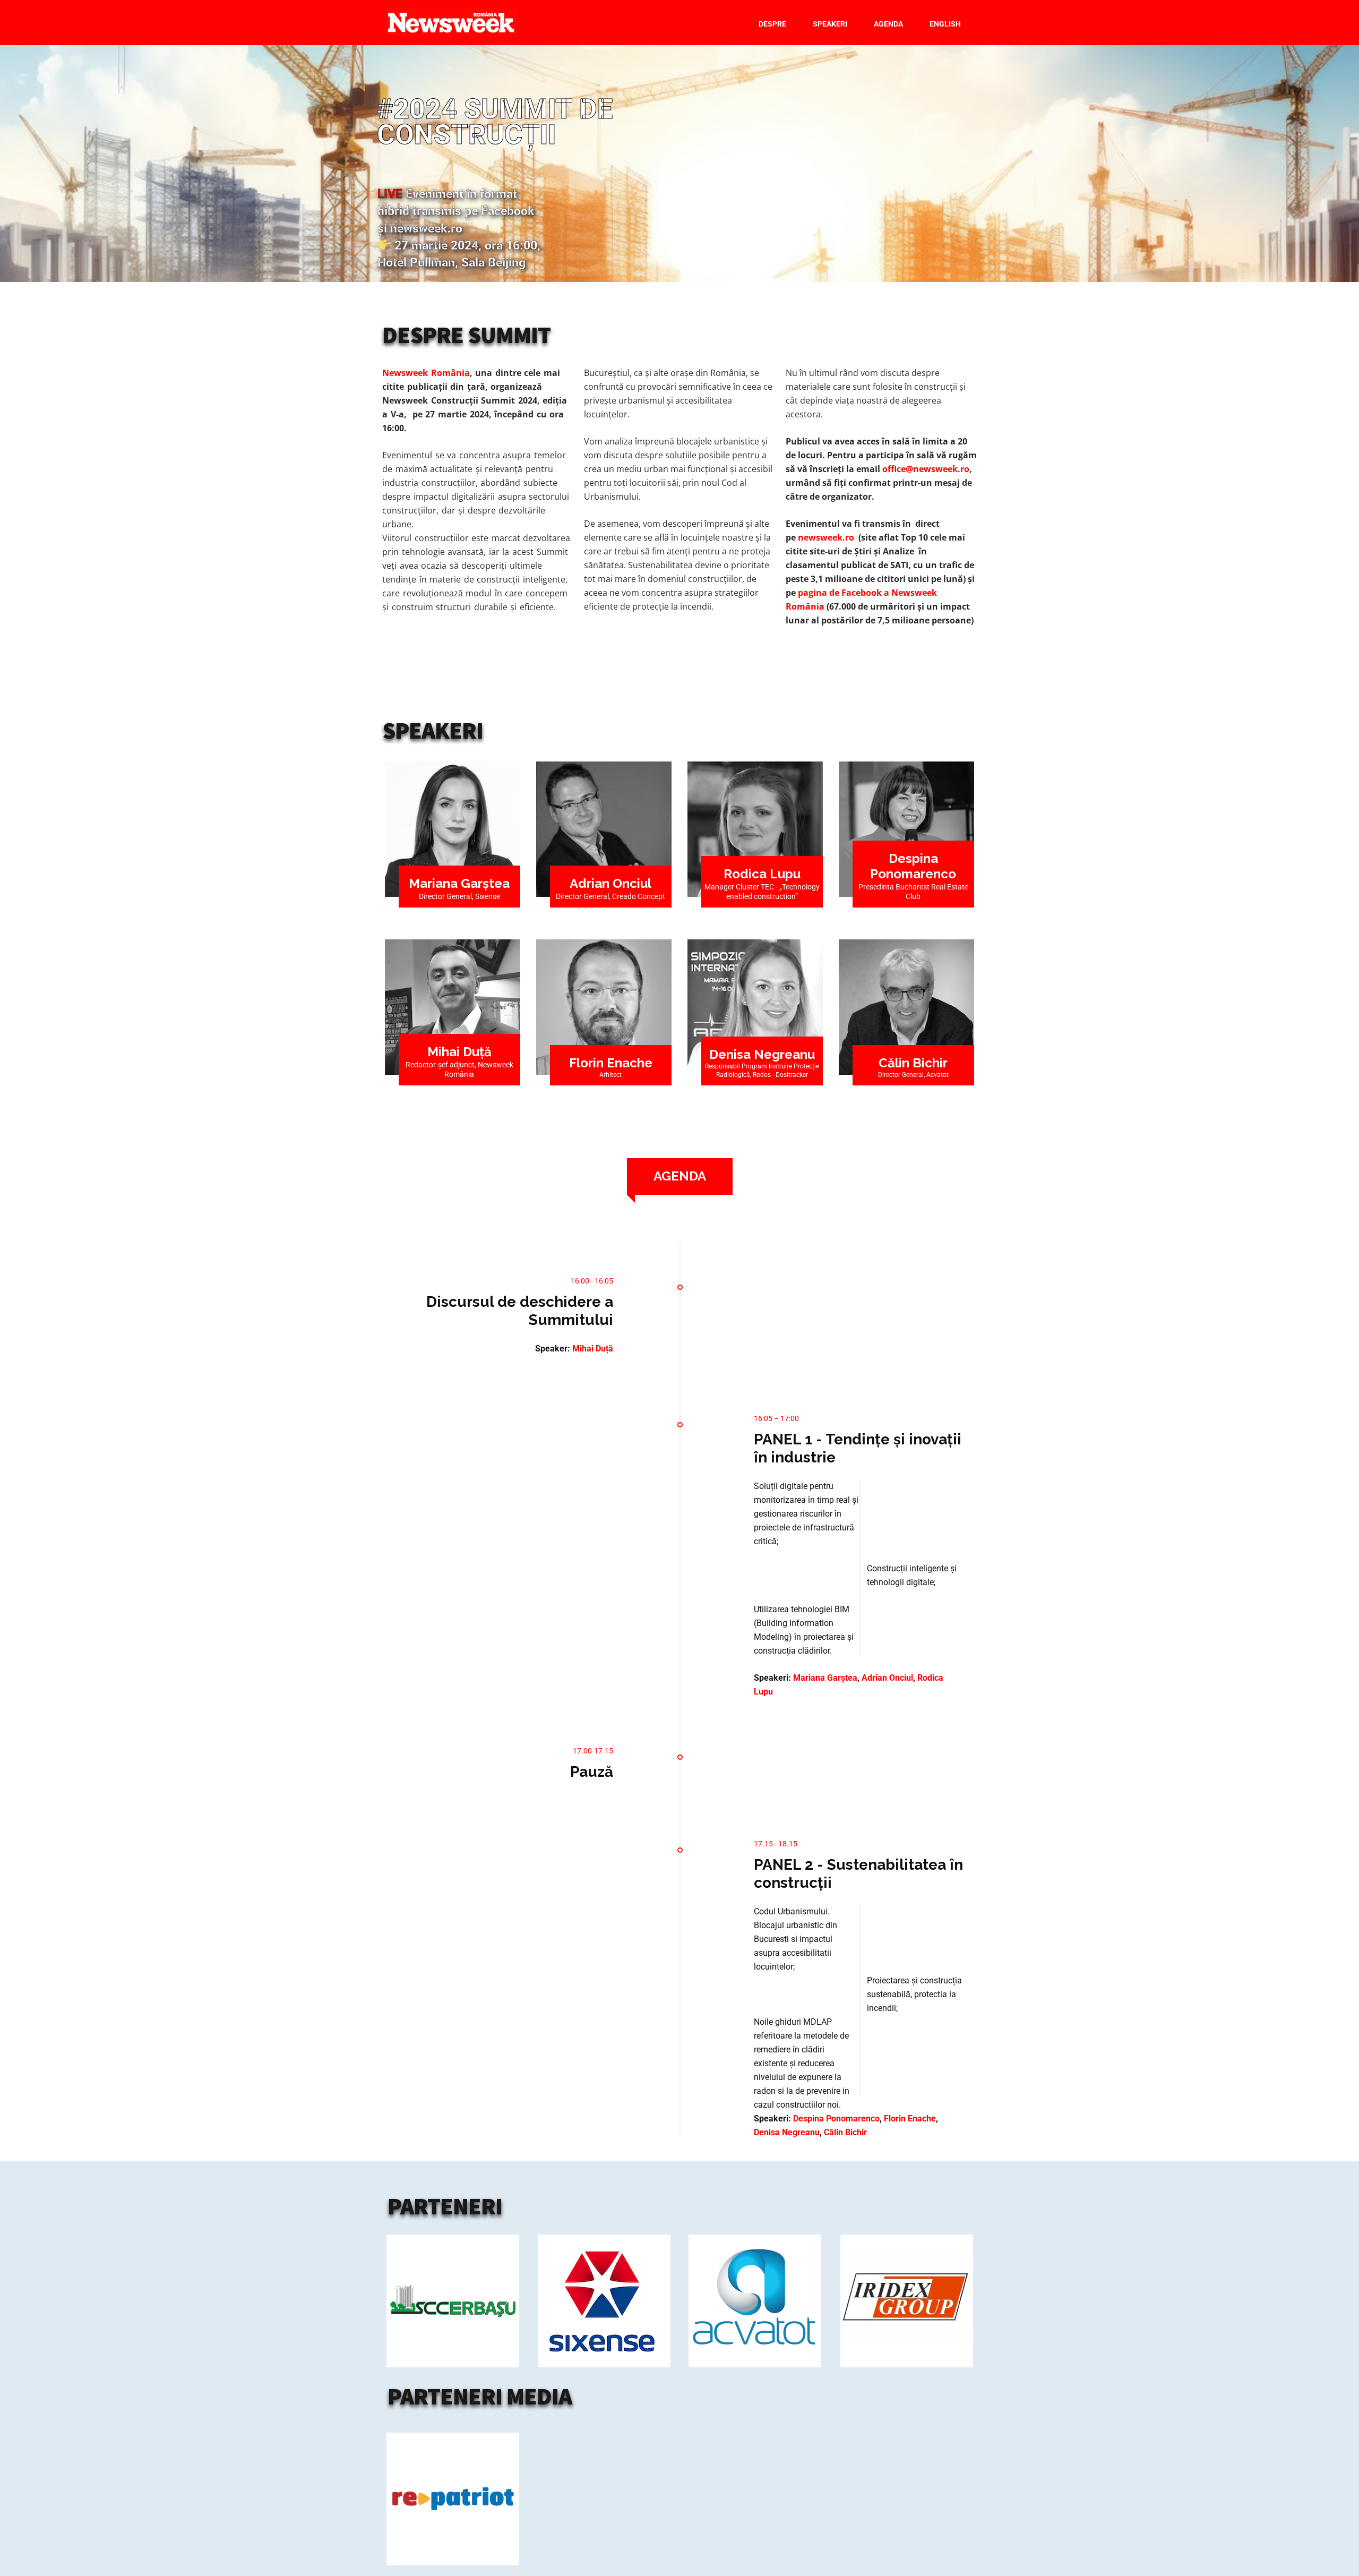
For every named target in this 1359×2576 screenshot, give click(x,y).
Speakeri (830, 24)
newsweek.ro (826, 537)
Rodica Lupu (762, 874)
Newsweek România (426, 373)
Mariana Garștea (459, 883)
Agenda (888, 24)
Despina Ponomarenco (836, 2119)
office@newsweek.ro (926, 469)
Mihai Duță (459, 1052)
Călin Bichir (913, 1063)
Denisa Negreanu (762, 1054)
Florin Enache (611, 1063)
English (945, 24)
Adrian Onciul (610, 883)
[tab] (680, 1176)
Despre (772, 24)
